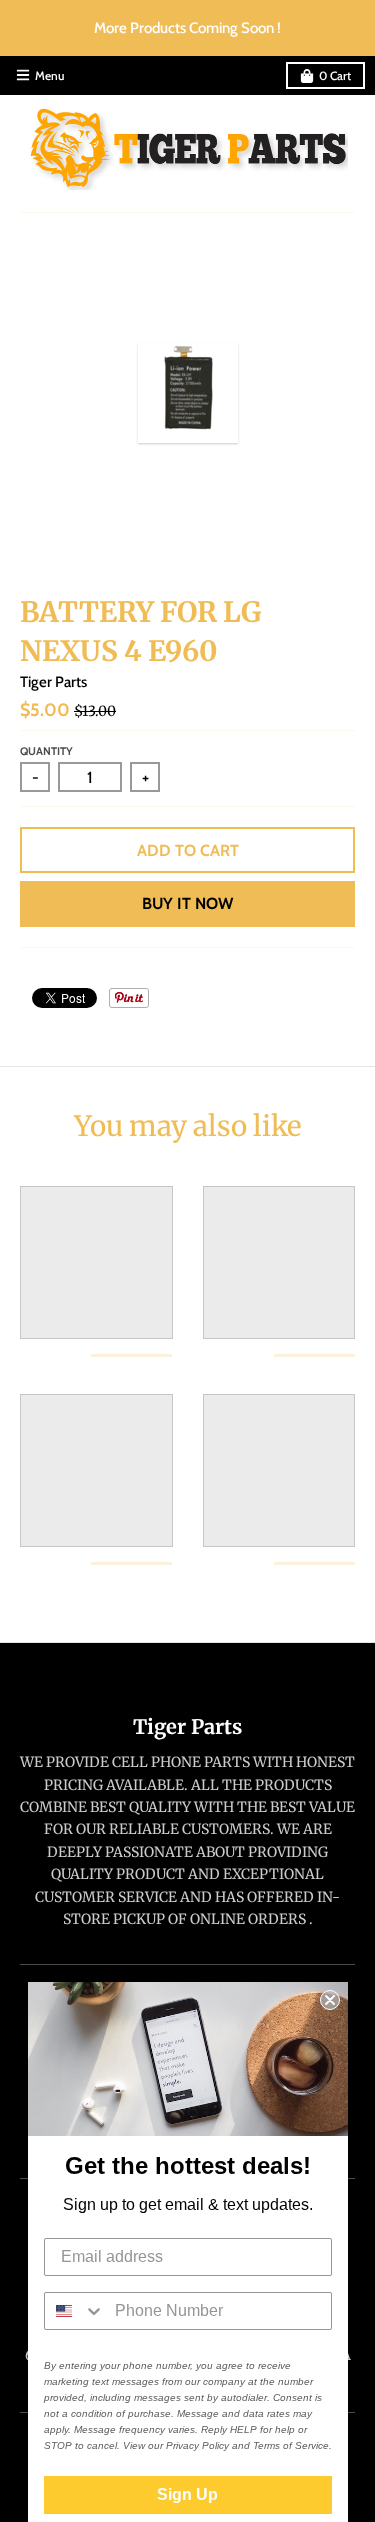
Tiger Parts (53, 682)
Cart (335, 75)
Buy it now (187, 903)
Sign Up (187, 2494)
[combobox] (75, 2311)
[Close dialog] (330, 2000)
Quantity (46, 751)
